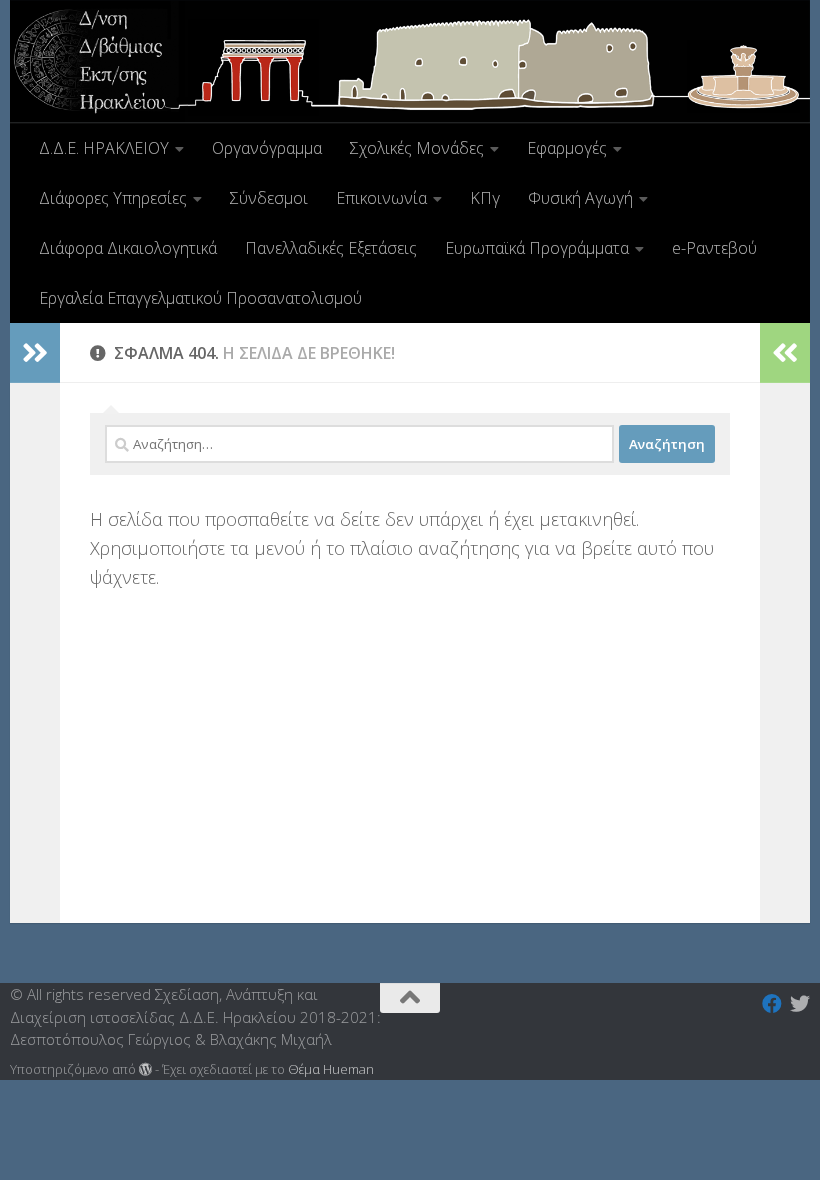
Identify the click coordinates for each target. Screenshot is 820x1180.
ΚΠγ (485, 198)
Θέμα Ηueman (331, 1069)
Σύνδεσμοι (269, 198)
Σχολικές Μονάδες (417, 148)
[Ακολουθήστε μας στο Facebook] (772, 1004)
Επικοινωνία (381, 198)
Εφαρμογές (567, 148)
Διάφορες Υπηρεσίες (113, 198)
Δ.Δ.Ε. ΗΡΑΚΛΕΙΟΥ (104, 148)
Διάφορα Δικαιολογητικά (128, 248)
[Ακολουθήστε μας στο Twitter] (800, 1004)
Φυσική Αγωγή (580, 198)
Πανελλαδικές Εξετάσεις (331, 248)
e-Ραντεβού (714, 248)
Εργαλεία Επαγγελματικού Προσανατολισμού (200, 298)
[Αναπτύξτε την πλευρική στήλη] (35, 353)
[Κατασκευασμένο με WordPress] (145, 1069)
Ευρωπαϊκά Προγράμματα (537, 248)
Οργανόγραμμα (267, 148)
